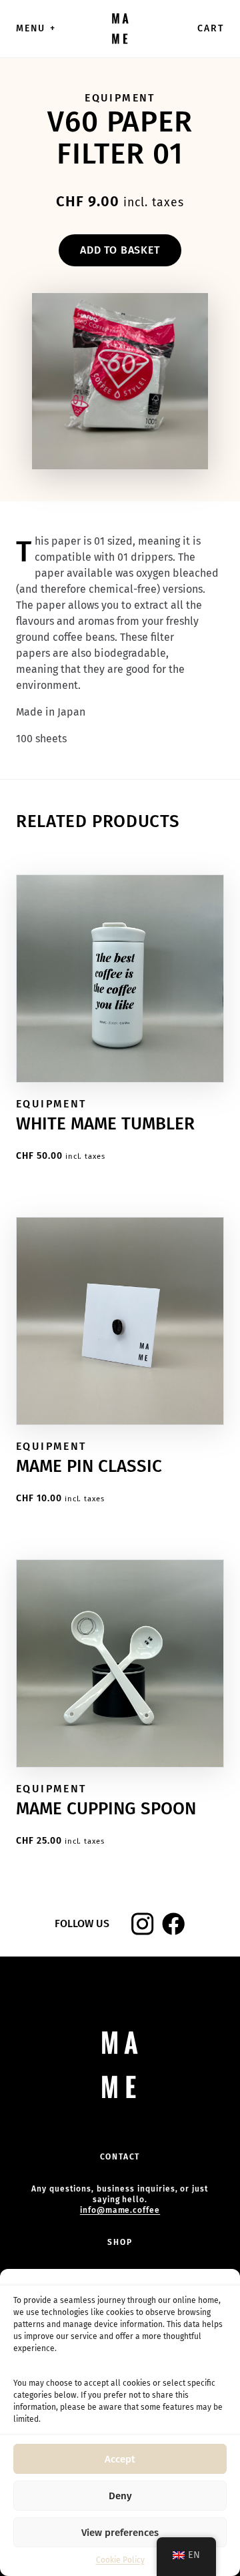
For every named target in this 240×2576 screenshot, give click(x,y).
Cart (211, 28)
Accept (120, 2459)
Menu (36, 28)
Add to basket (120, 250)
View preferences (120, 2533)
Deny (120, 2496)
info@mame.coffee (120, 2210)
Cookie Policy (120, 2560)
